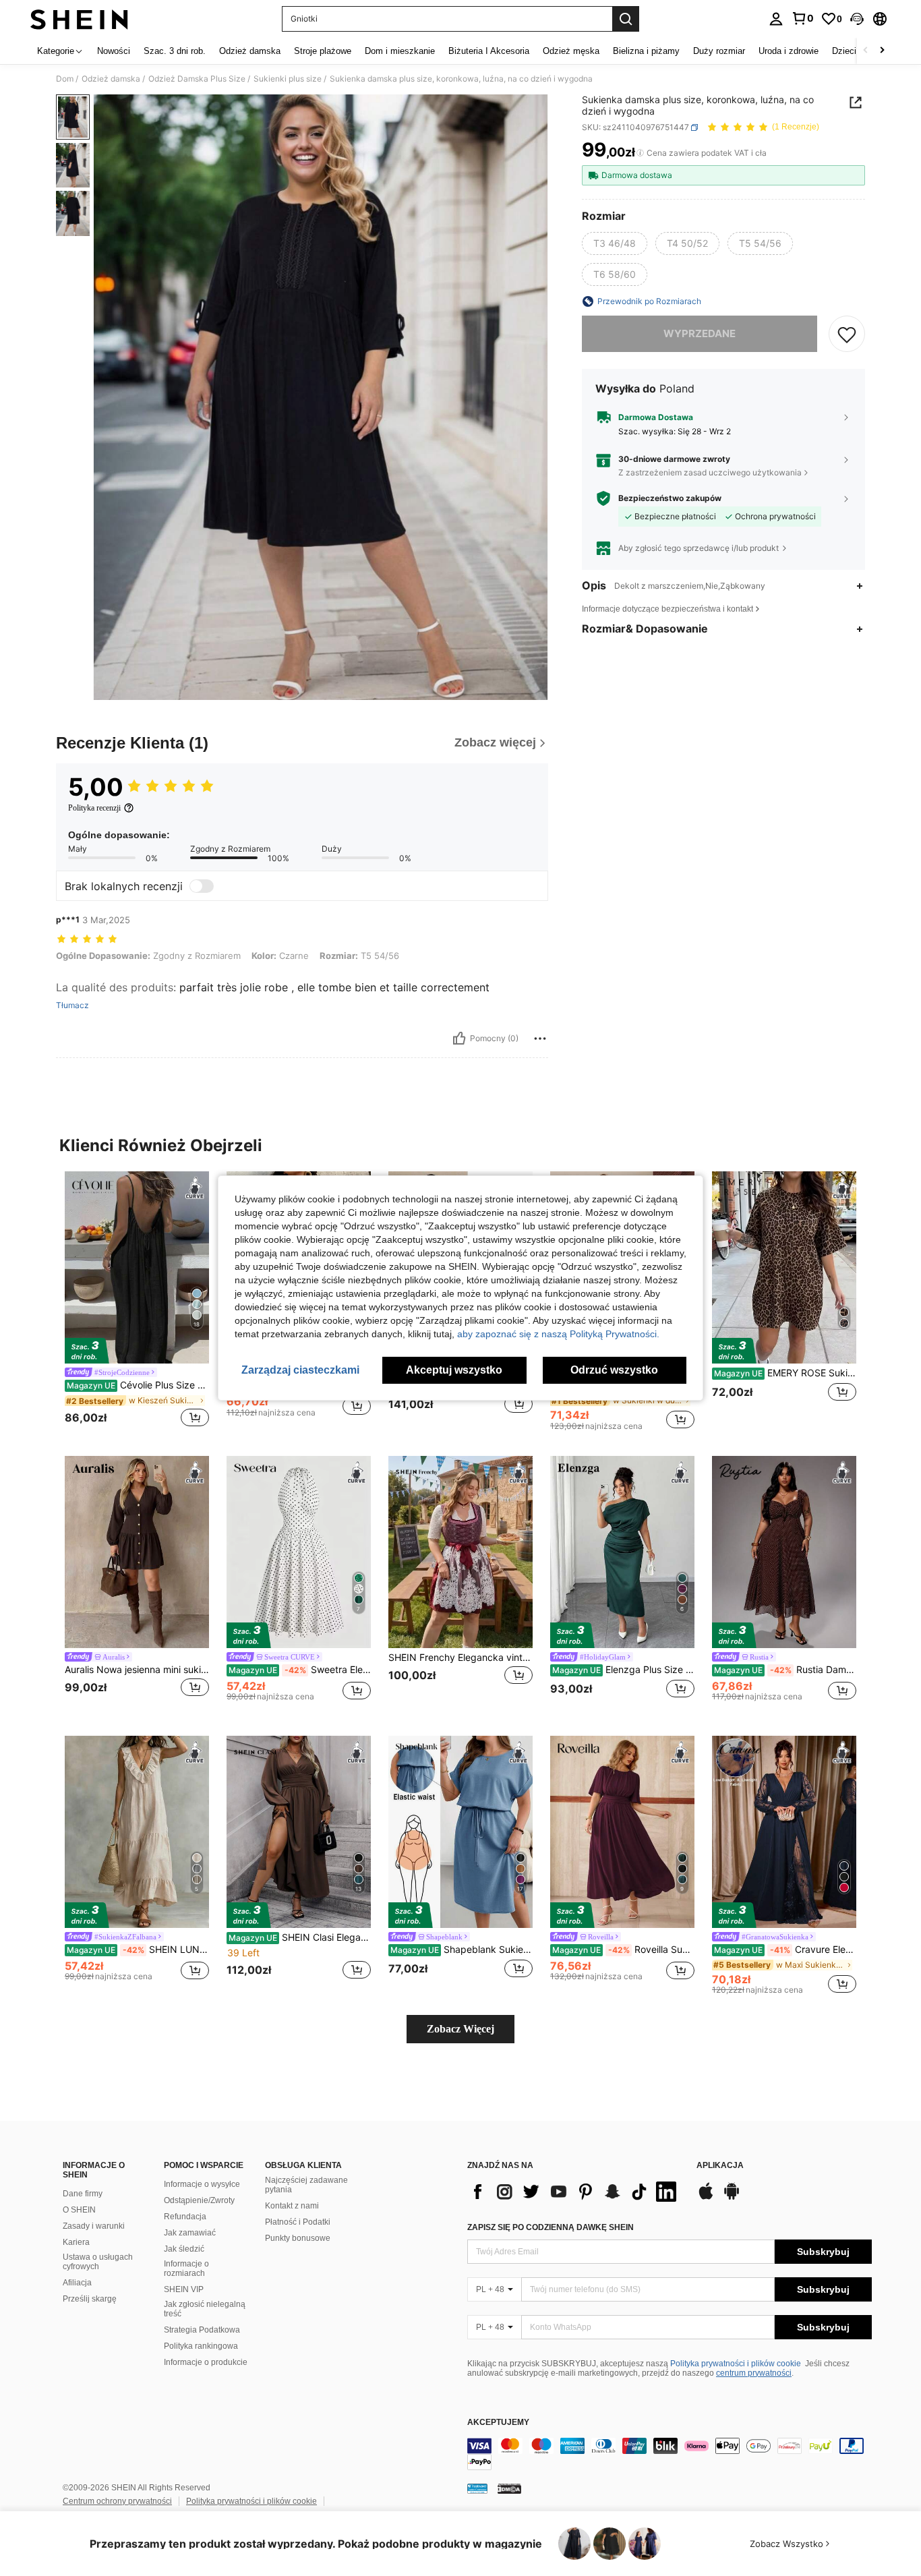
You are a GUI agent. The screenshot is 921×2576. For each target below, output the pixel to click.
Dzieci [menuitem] (844, 51)
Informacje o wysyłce (202, 2184)
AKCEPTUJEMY (498, 2423)
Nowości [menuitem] (114, 51)
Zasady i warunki (94, 2226)
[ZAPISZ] (847, 334)
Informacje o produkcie (206, 2362)
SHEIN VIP (184, 2289)
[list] (575, 2192)
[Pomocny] (459, 1038)
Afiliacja (77, 2283)
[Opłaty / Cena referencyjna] (640, 153)
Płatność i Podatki (298, 2222)
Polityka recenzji (94, 808)
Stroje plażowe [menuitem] (323, 51)
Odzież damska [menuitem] (250, 51)
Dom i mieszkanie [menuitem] (400, 51)
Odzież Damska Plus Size (197, 79)
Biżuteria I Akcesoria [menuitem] (489, 51)
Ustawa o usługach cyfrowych (98, 2262)
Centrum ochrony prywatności (117, 2501)
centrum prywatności (754, 2373)
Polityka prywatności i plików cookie (736, 2364)
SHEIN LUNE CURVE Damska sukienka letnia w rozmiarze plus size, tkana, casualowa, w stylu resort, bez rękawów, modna (138, 1950)
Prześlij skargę (90, 2299)
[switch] (202, 886)
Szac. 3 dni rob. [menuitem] (175, 51)
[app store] (706, 2198)
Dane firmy (83, 2194)
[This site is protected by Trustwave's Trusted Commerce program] (477, 2488)
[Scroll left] (866, 51)
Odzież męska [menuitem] (571, 51)
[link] (802, 18)
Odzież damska (111, 79)
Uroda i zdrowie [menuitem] (789, 51)
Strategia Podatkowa (202, 2330)
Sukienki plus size (288, 79)
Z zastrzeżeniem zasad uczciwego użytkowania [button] (710, 472)
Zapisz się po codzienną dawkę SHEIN (551, 2227)
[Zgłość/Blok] (540, 1038)
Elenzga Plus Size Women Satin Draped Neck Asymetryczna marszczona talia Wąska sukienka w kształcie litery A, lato (623, 1670)
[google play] (732, 2198)
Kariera (76, 2242)
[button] (857, 19)
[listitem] (137, 1301)
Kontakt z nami (292, 2206)
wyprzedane (700, 333)
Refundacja (185, 2217)
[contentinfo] (670, 2454)
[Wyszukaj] (626, 19)
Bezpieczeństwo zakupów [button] (670, 498)
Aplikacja (720, 2166)
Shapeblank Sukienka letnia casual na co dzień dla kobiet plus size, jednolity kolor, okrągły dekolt (462, 1950)
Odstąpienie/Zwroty (199, 2200)
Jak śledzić (184, 2249)
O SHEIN (79, 2210)
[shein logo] (79, 19)
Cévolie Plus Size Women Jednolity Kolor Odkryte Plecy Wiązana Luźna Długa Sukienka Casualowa (138, 1385)
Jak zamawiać (190, 2233)
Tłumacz (72, 1005)
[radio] (615, 243)
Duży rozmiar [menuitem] (719, 51)
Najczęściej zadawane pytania (306, 2185)
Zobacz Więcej (460, 2029)
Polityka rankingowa (201, 2346)
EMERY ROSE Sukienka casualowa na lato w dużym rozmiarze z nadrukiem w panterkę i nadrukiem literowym (785, 1373)
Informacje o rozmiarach (186, 2268)
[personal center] (776, 19)
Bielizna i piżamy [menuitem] (646, 51)
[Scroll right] (882, 51)
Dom (65, 79)
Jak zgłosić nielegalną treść (205, 2309)
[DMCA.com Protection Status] (509, 2488)
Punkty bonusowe (298, 2238)
